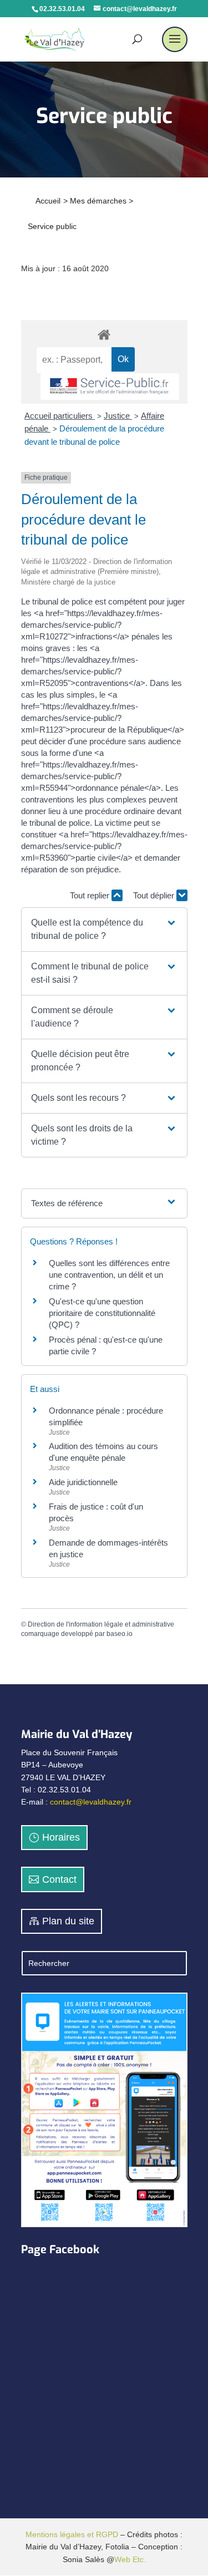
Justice (118, 416)
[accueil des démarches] (104, 334)
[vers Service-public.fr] (110, 387)
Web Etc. (130, 2559)
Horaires (61, 1837)
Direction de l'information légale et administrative (101, 1624)
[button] (104, 929)
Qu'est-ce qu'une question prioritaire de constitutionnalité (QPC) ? (102, 1313)
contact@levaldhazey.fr (91, 1802)
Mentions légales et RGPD (72, 2534)
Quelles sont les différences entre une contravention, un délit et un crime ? (109, 1275)
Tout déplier (155, 895)
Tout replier (91, 895)
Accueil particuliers (60, 416)
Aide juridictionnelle (83, 1482)
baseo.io (120, 1634)
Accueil (48, 201)
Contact (59, 1879)
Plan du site (68, 1921)
